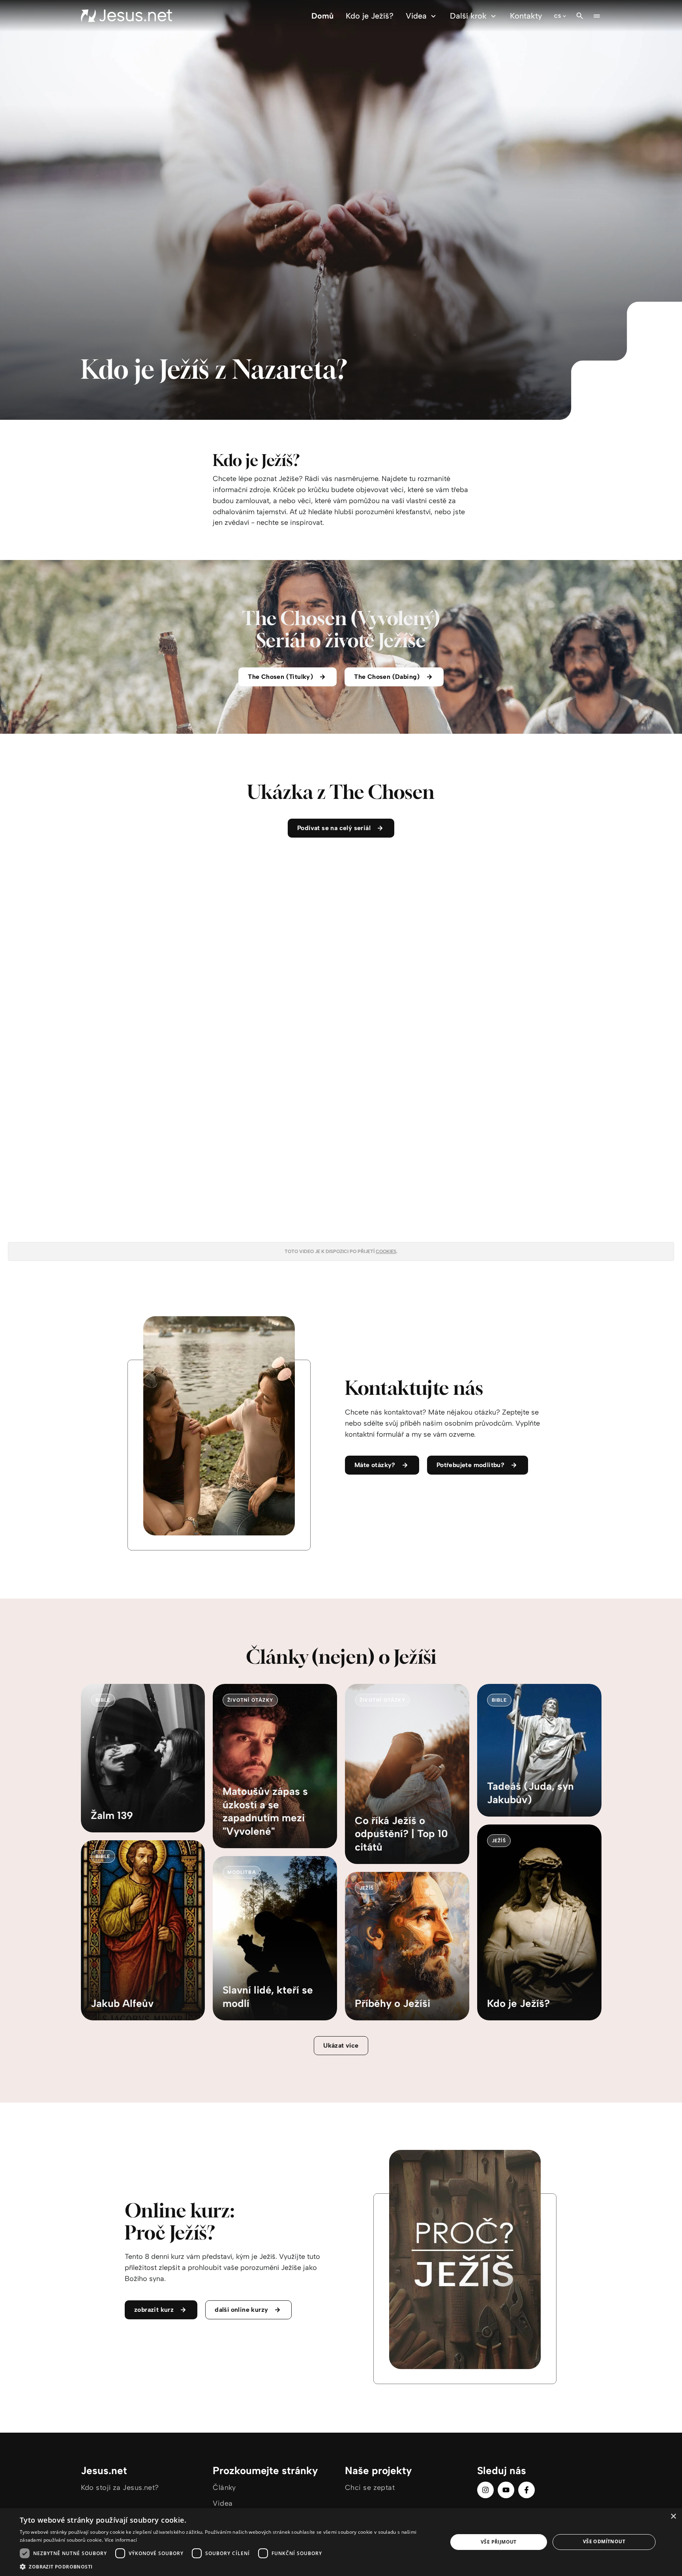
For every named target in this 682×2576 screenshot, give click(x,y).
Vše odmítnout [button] (604, 2541)
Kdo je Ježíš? (370, 16)
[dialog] (341, 2542)
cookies (386, 1251)
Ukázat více (341, 2045)
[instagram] (485, 2490)
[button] (227, 2566)
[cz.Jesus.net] (126, 16)
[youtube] (506, 2490)
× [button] (673, 2517)
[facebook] (526, 2490)
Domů (322, 16)
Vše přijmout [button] (499, 2542)
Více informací (121, 2540)
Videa (416, 16)
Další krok (468, 16)
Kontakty (526, 16)
